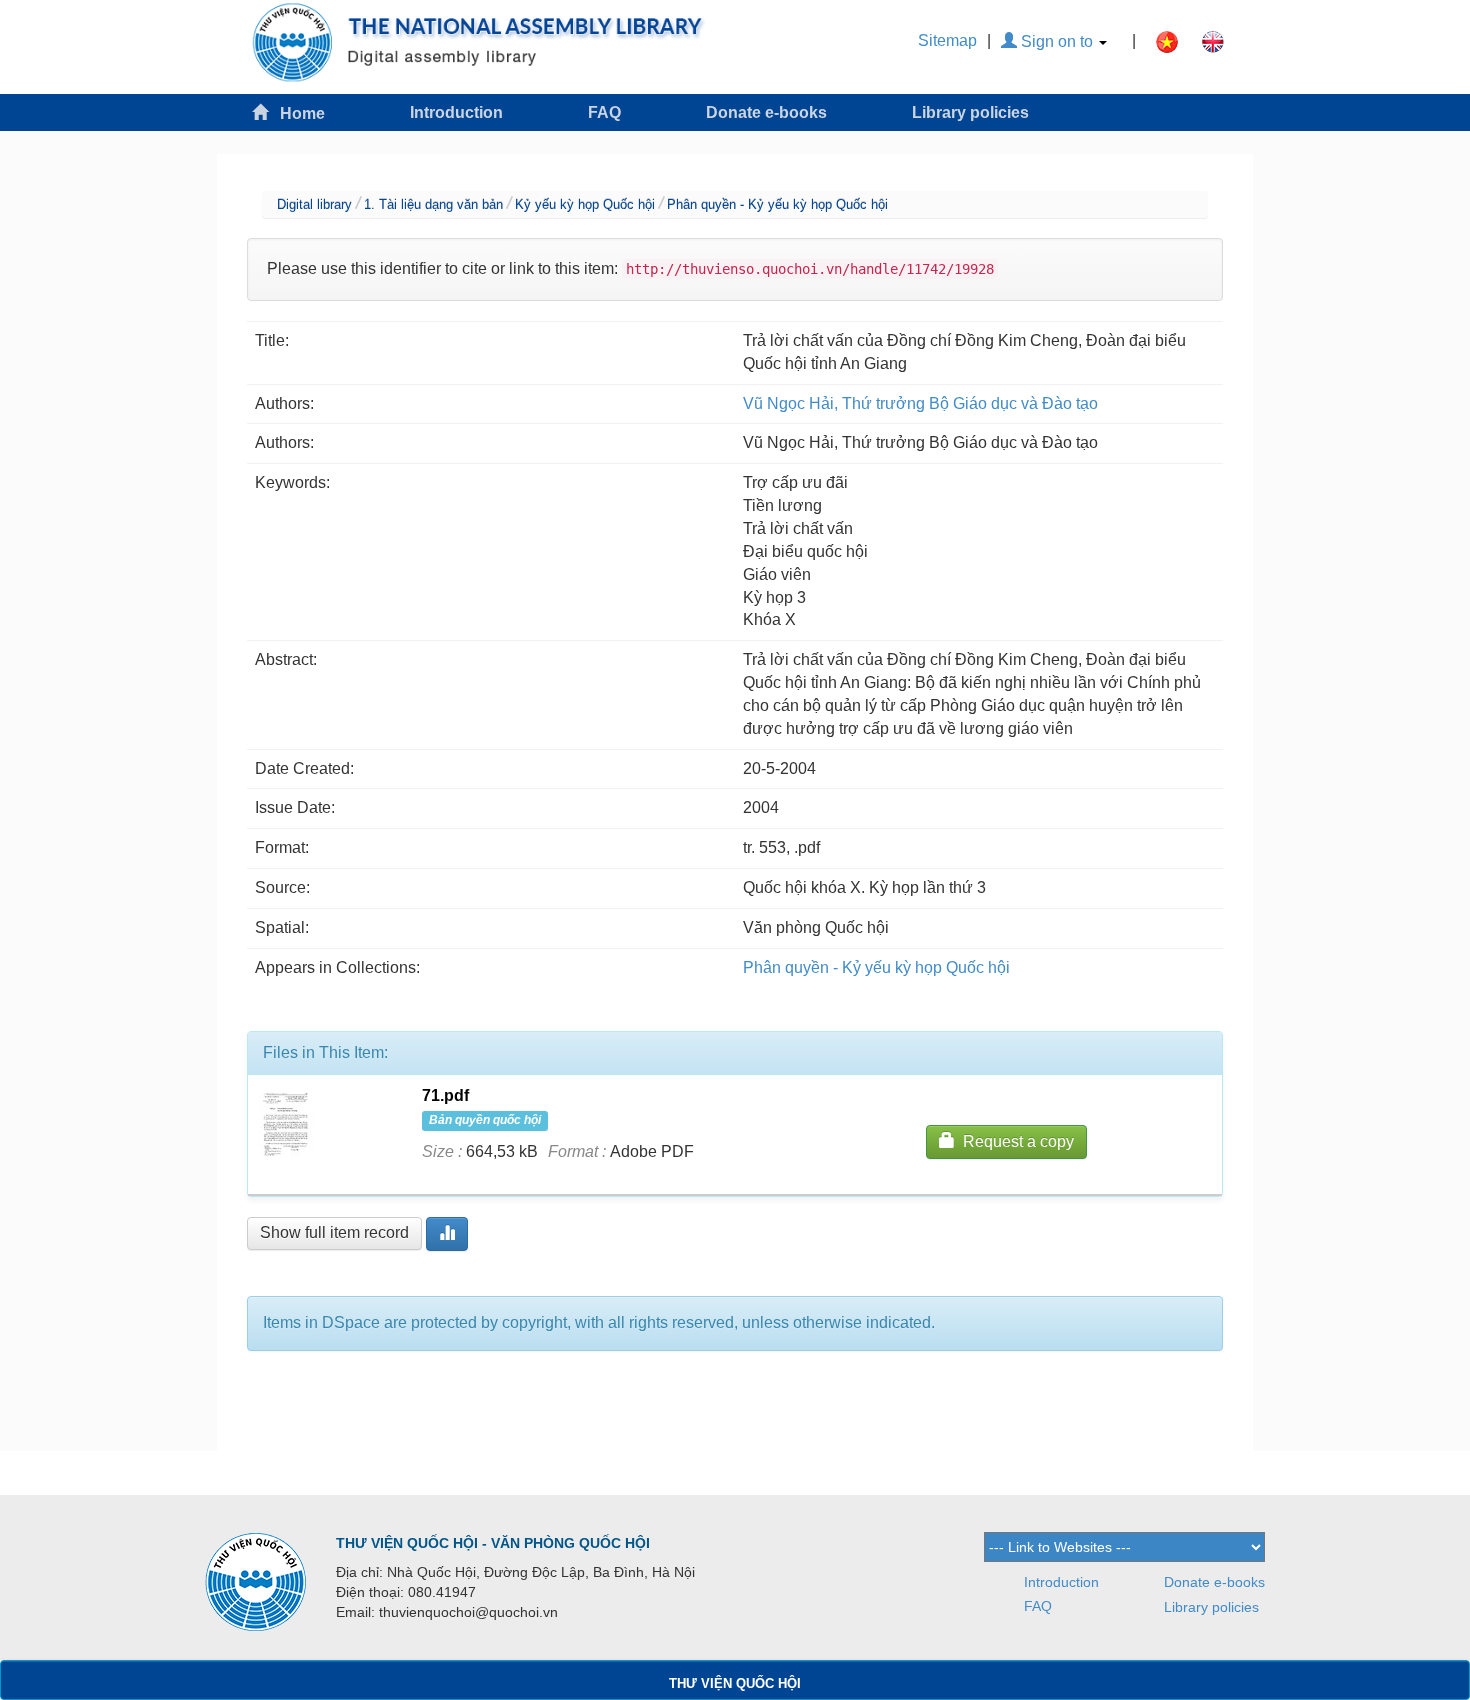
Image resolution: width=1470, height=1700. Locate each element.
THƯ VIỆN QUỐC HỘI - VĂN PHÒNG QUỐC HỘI (493, 1543)
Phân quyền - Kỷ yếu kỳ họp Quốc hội (777, 204)
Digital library (314, 204)
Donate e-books (766, 112)
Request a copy (1014, 1141)
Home (296, 113)
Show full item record (334, 1232)
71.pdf (445, 1095)
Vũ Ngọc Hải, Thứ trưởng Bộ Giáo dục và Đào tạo (920, 403)
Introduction (456, 112)
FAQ (604, 112)
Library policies (970, 112)
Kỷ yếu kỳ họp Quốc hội (585, 204)
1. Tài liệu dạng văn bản (433, 204)
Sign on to (1057, 41)
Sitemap (947, 40)
